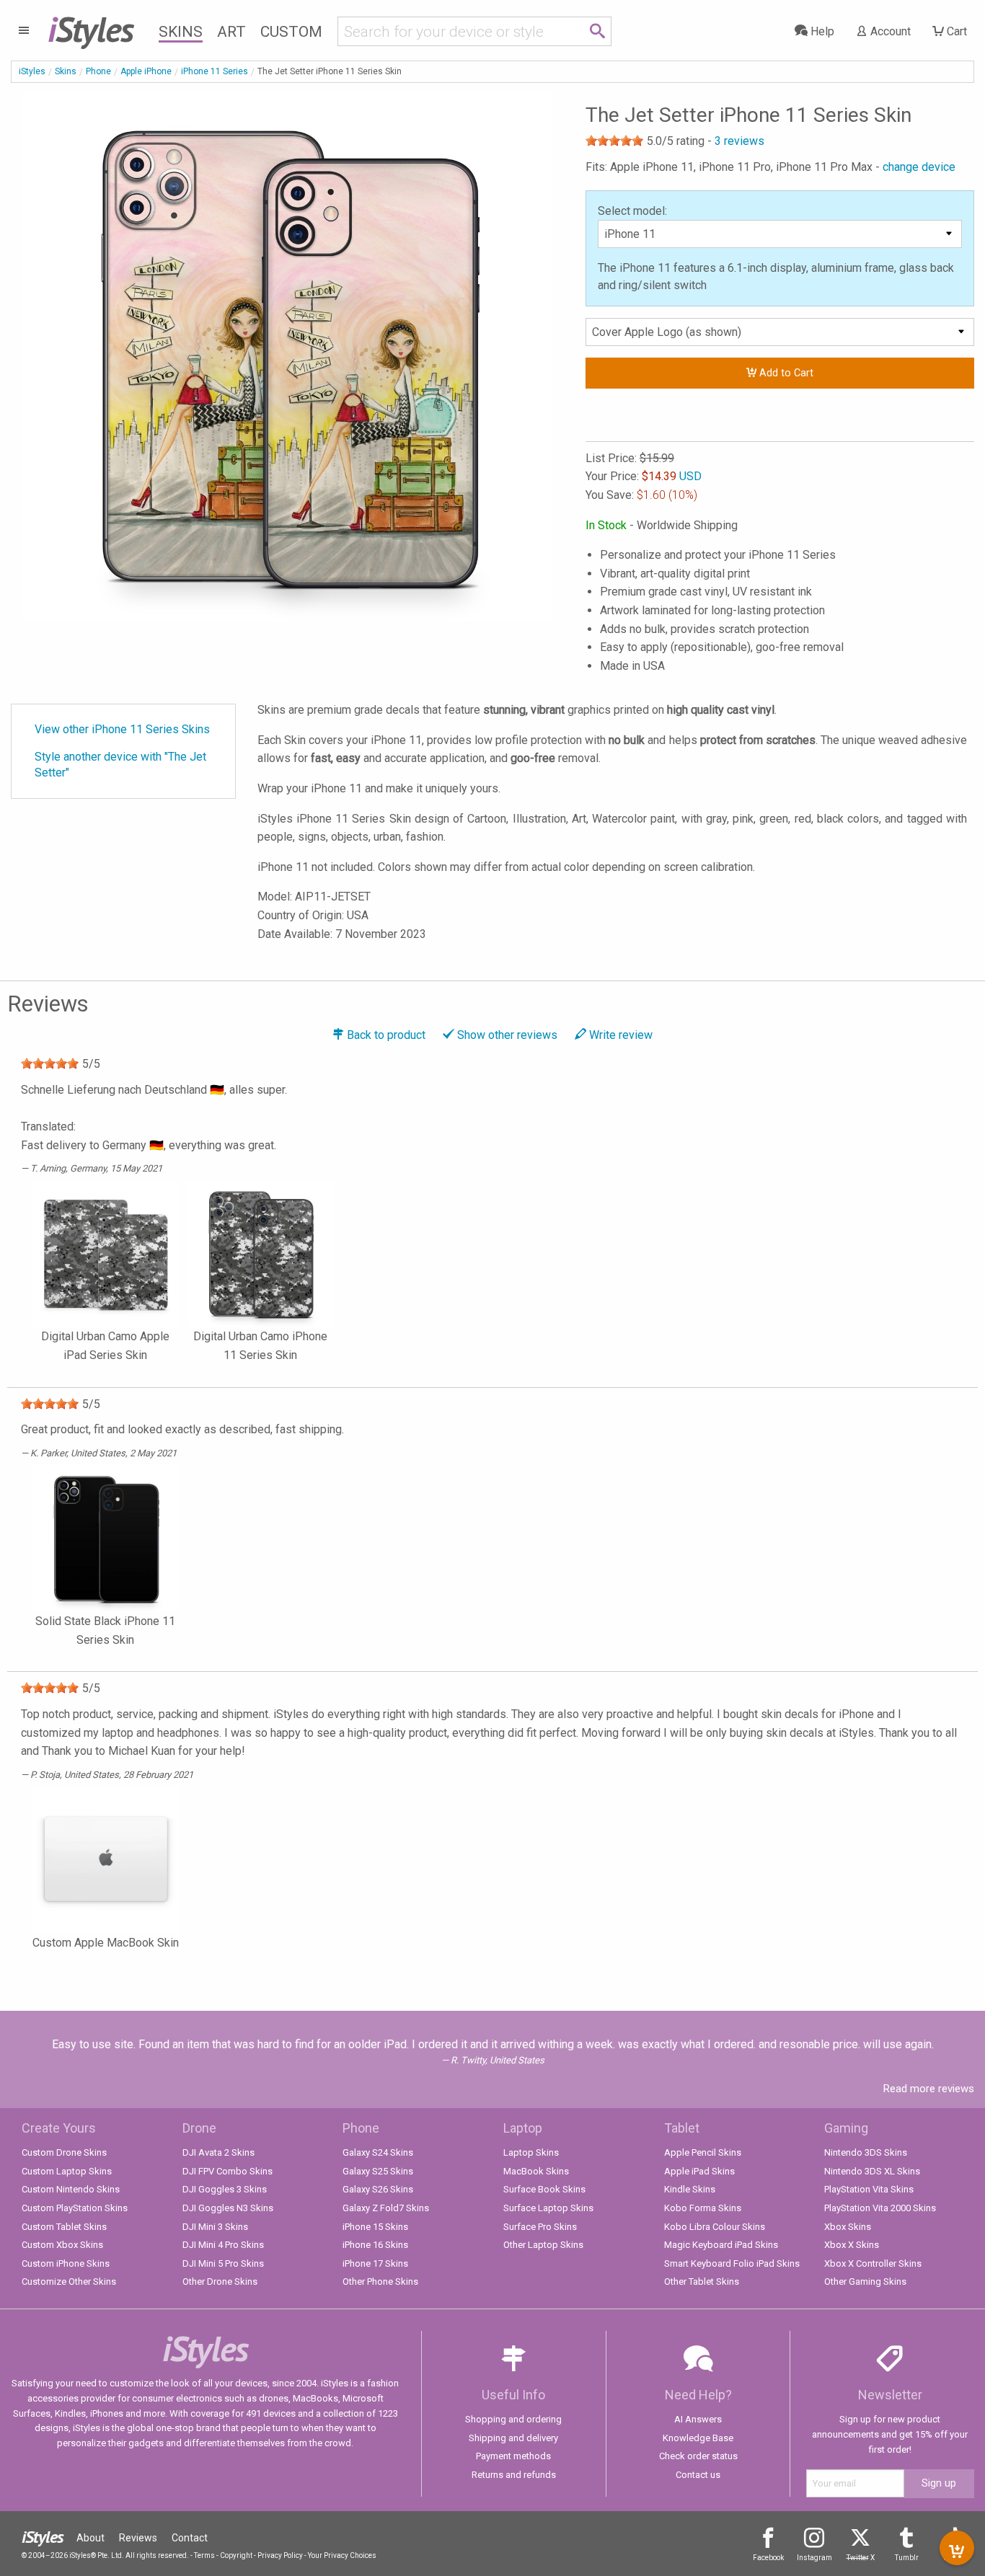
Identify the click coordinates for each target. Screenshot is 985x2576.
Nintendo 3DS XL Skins (872, 2171)
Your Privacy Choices (342, 2555)
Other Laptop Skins (543, 2245)
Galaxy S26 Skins (378, 2189)
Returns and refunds (514, 2475)
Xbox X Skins (852, 2245)
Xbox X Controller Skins (873, 2263)
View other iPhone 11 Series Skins (122, 729)
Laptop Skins (531, 2152)
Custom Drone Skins (64, 2152)
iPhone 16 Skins (375, 2245)
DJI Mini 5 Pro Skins (223, 2263)
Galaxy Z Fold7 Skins (386, 2208)
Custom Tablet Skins (64, 2227)
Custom (291, 32)
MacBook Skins (536, 2171)
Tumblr (907, 2558)
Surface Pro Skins (540, 2227)
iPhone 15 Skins (375, 2227)
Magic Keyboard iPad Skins (721, 2245)
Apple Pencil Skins (703, 2152)
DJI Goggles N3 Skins (228, 2208)
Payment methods (513, 2456)
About (90, 2538)
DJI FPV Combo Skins (228, 2171)
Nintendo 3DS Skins (866, 2152)
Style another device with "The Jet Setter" (120, 765)
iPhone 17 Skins (375, 2263)
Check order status (698, 2456)
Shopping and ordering (513, 2419)
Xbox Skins (848, 2227)
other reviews (507, 1035)
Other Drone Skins (220, 2281)
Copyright (236, 2555)
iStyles (32, 71)
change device (919, 167)
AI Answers (698, 2419)
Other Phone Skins (380, 2281)
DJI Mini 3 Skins (215, 2227)
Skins (181, 32)
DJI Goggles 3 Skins (225, 2189)
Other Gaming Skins (865, 2281)
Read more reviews (929, 2089)
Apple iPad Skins (699, 2171)
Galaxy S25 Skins (378, 2171)
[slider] (614, 141)
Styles (90, 29)
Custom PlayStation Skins (75, 2208)
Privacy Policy (280, 2555)
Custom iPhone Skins (66, 2263)
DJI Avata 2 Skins (218, 2152)
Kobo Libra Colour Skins (715, 2227)
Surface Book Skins (544, 2189)
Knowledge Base (698, 2438)
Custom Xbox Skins (62, 2245)
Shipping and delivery (513, 2438)
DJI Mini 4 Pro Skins (223, 2245)
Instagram (814, 2558)
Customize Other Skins (69, 2281)
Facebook (768, 2558)
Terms (204, 2555)
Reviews (138, 2538)
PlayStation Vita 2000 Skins (880, 2208)
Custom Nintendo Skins (71, 2189)
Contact (190, 2538)
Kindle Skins (690, 2189)
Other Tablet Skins (702, 2281)
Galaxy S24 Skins (378, 2152)
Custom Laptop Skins (67, 2171)
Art (231, 32)
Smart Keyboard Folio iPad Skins (732, 2263)
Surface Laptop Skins (548, 2208)
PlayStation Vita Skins (869, 2189)
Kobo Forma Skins (703, 2208)
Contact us (698, 2475)
